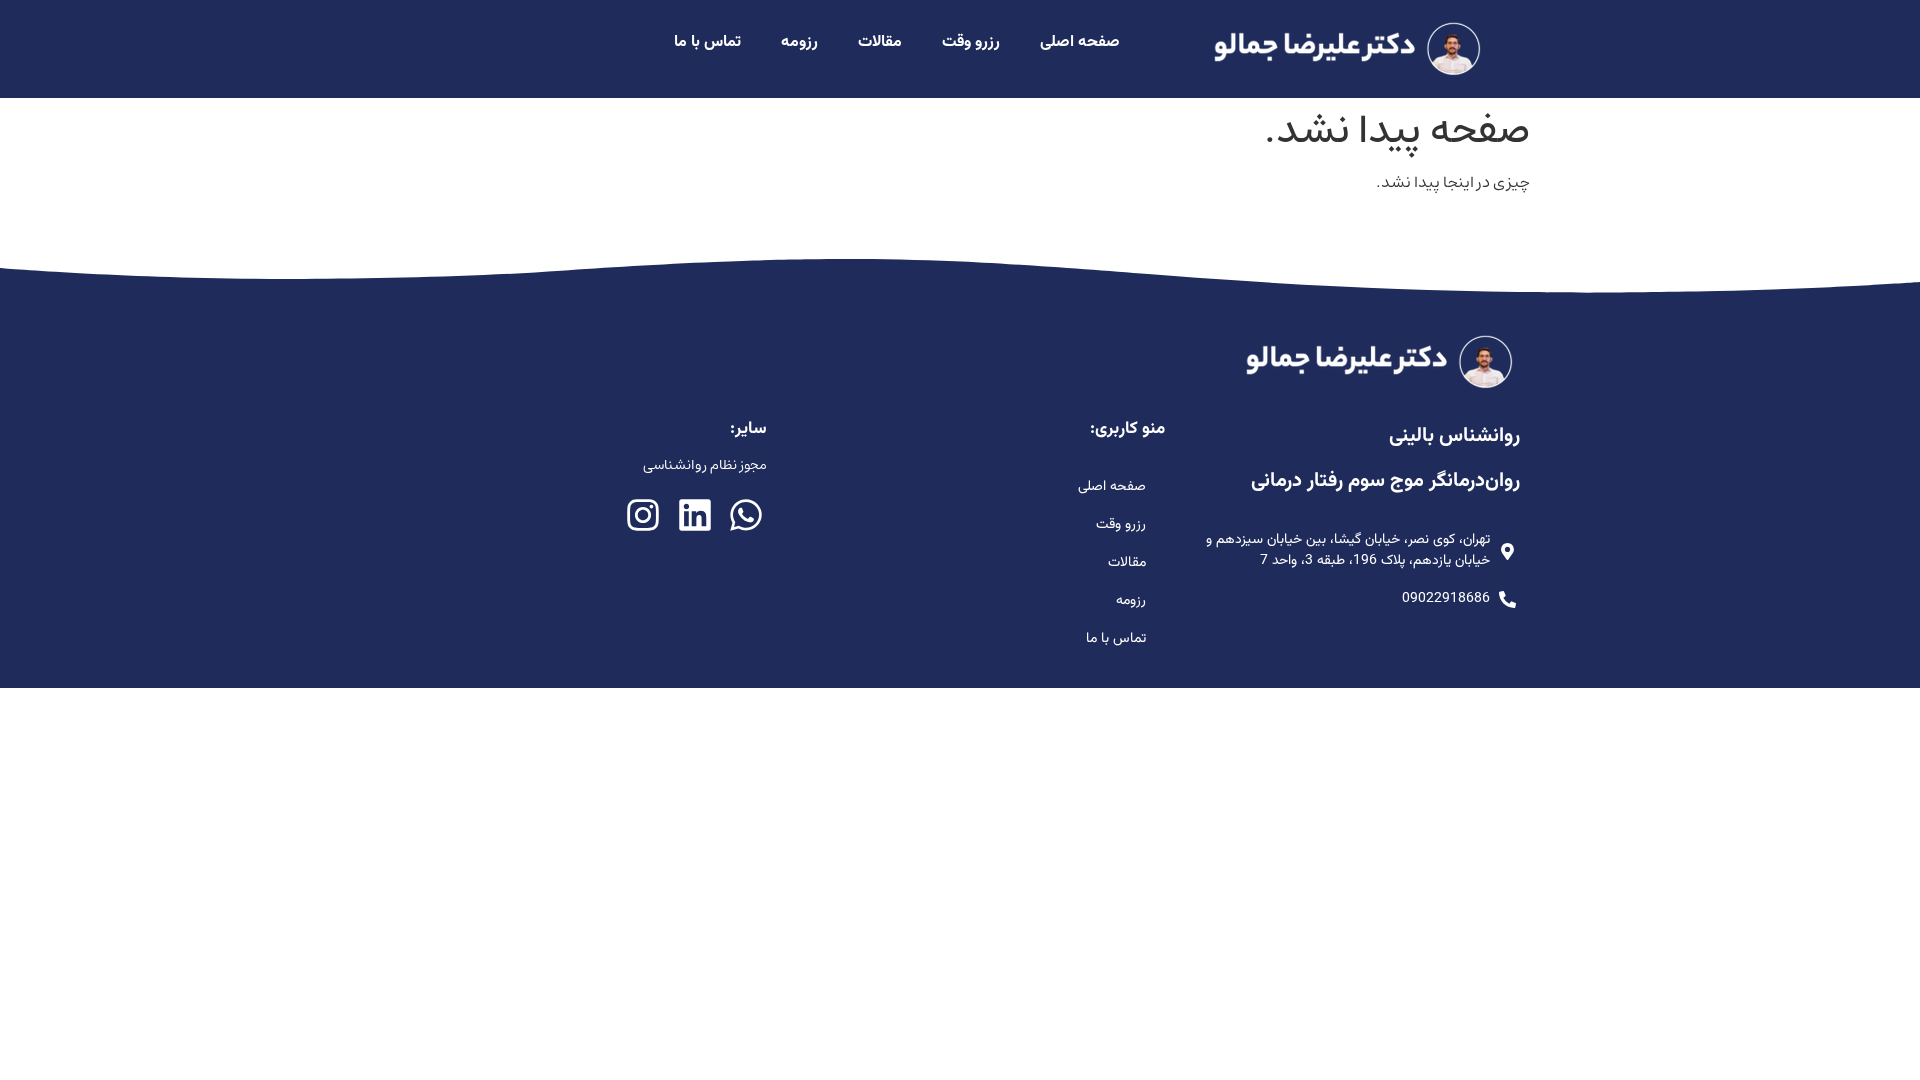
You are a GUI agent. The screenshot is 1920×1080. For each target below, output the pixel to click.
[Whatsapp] (745, 514)
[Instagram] (643, 514)
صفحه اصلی (1080, 42)
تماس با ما (707, 42)
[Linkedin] (694, 514)
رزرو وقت (971, 42)
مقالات (880, 42)
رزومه (799, 42)
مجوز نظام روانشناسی (705, 465)
